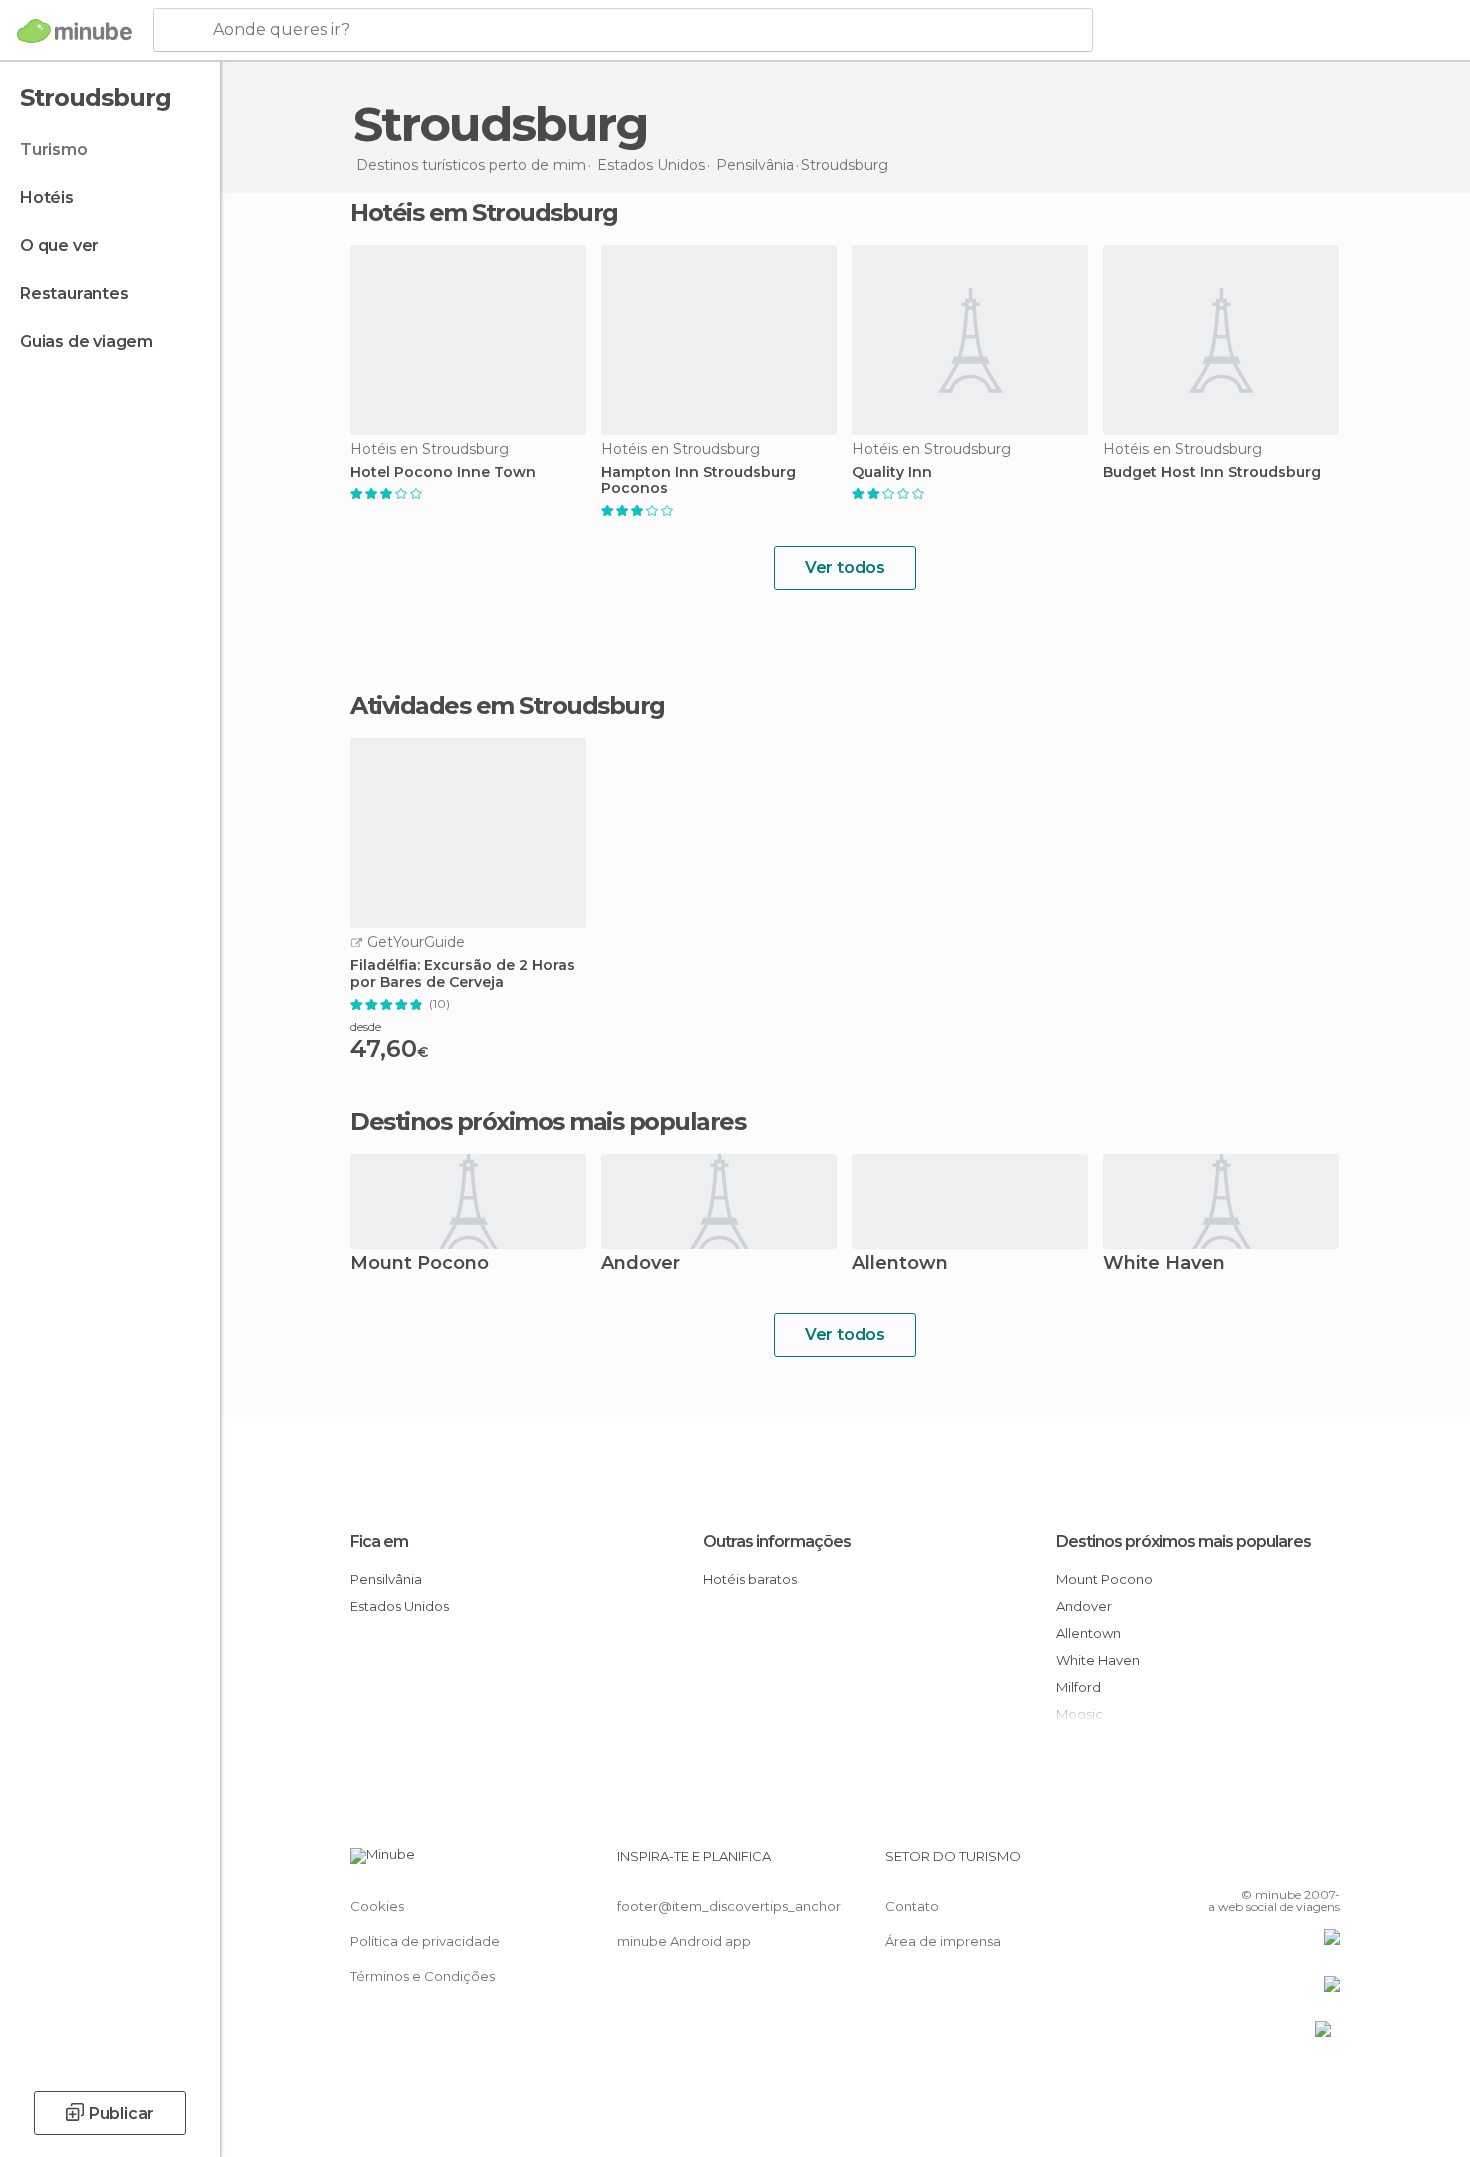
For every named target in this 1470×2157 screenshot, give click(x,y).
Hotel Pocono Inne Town (443, 472)
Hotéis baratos (750, 1579)
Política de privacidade (425, 1941)
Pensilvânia (386, 1579)
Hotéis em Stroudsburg (484, 212)
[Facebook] (1226, 1864)
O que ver (59, 245)
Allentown (900, 1264)
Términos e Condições (422, 1976)
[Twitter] (1259, 1864)
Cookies (377, 1906)
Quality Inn (892, 472)
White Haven (1164, 1264)
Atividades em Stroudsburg (507, 706)
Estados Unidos (399, 1606)
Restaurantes (74, 293)
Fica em (379, 1541)
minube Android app (684, 1941)
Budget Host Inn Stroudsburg (1212, 472)
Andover (640, 1264)
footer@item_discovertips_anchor (729, 1906)
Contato (912, 1906)
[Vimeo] (1292, 1864)
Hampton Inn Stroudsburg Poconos (698, 481)
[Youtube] (1325, 1864)
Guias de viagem (86, 341)
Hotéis (47, 197)
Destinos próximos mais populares (547, 1122)
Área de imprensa (943, 1941)
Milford (1078, 1687)
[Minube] (74, 31)
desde (365, 1026)
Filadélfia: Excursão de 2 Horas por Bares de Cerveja (462, 974)
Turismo (54, 149)
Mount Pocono (419, 1264)
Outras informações (777, 1541)
